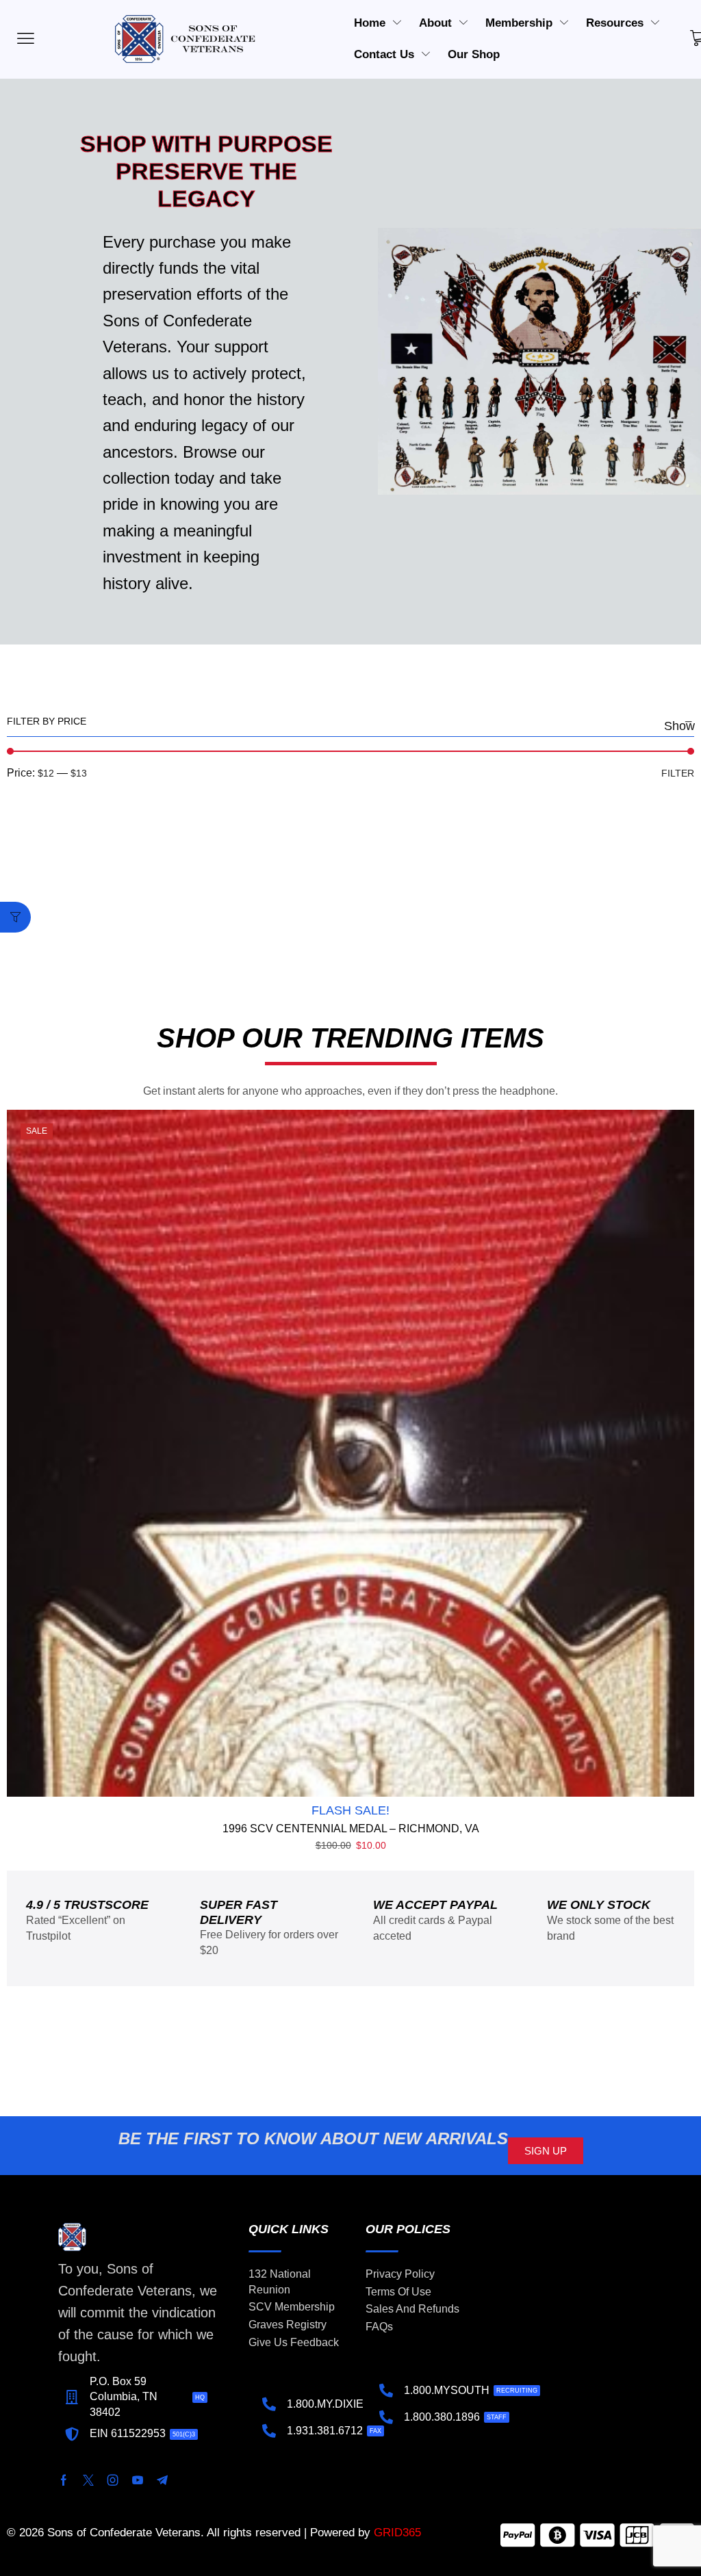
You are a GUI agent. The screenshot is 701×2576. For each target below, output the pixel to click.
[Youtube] (138, 2480)
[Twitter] (88, 2480)
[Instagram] (113, 2480)
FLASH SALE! (350, 1810)
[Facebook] (64, 2480)
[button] (15, 917)
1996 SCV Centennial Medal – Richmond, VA (351, 1829)
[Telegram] (162, 2480)
